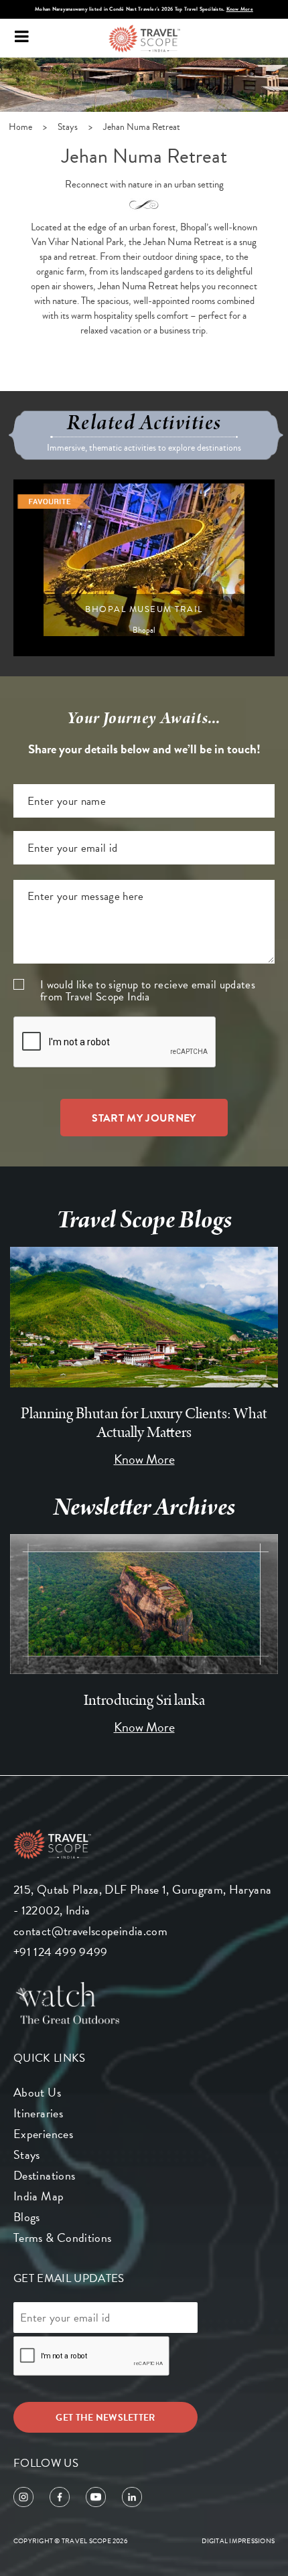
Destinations (44, 2175)
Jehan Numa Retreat (142, 127)
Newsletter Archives (144, 1507)
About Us (37, 2092)
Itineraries (38, 2113)
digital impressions (238, 2541)
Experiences (43, 2134)
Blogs (27, 2217)
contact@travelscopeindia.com (90, 1931)
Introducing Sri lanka (144, 1700)
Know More (240, 9)
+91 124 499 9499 (61, 1952)
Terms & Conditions (62, 2238)
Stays (68, 127)
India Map (39, 2196)
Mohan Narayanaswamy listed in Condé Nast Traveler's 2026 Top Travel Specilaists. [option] (144, 9)
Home (20, 127)
